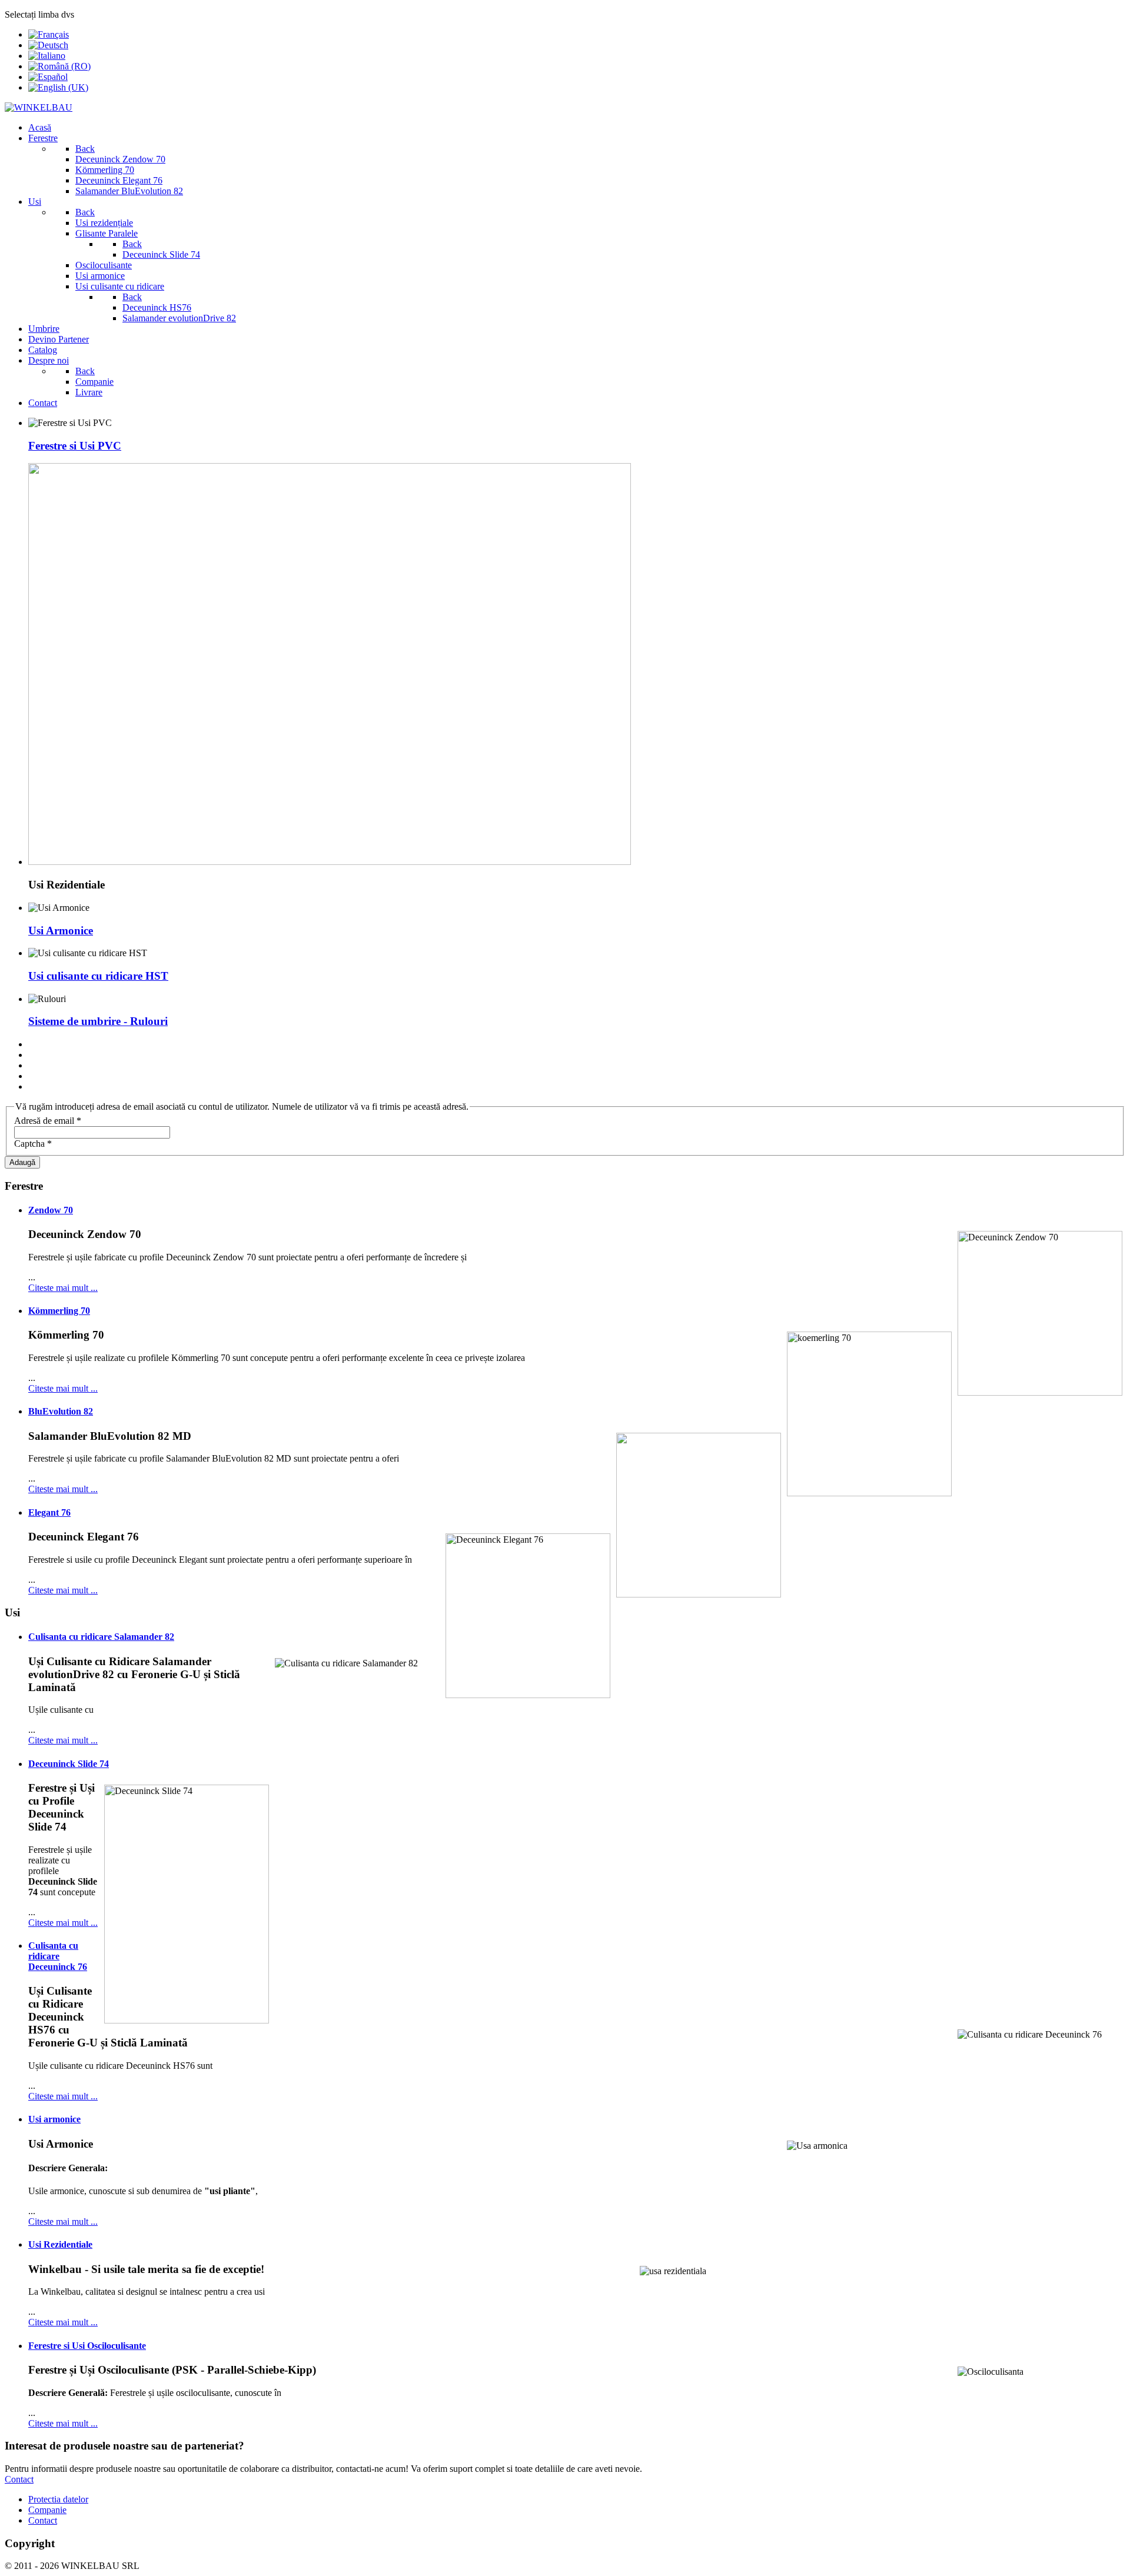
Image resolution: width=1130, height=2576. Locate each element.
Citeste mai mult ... (63, 1288)
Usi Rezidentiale (60, 2244)
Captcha (33, 1144)
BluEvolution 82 (61, 1411)
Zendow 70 (51, 1210)
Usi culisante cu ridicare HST (98, 976)
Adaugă (22, 1162)
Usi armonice (54, 2119)
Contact (19, 2479)
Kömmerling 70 (59, 1311)
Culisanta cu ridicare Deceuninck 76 (58, 1956)
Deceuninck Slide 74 (69, 1764)
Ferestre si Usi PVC (75, 446)
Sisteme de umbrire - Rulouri (98, 1021)
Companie (47, 2510)
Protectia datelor (58, 2499)
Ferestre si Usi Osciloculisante (87, 2346)
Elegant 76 (49, 1512)
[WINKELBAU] (39, 107)
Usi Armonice (61, 931)
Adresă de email (48, 1121)
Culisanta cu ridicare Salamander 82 (101, 1637)
